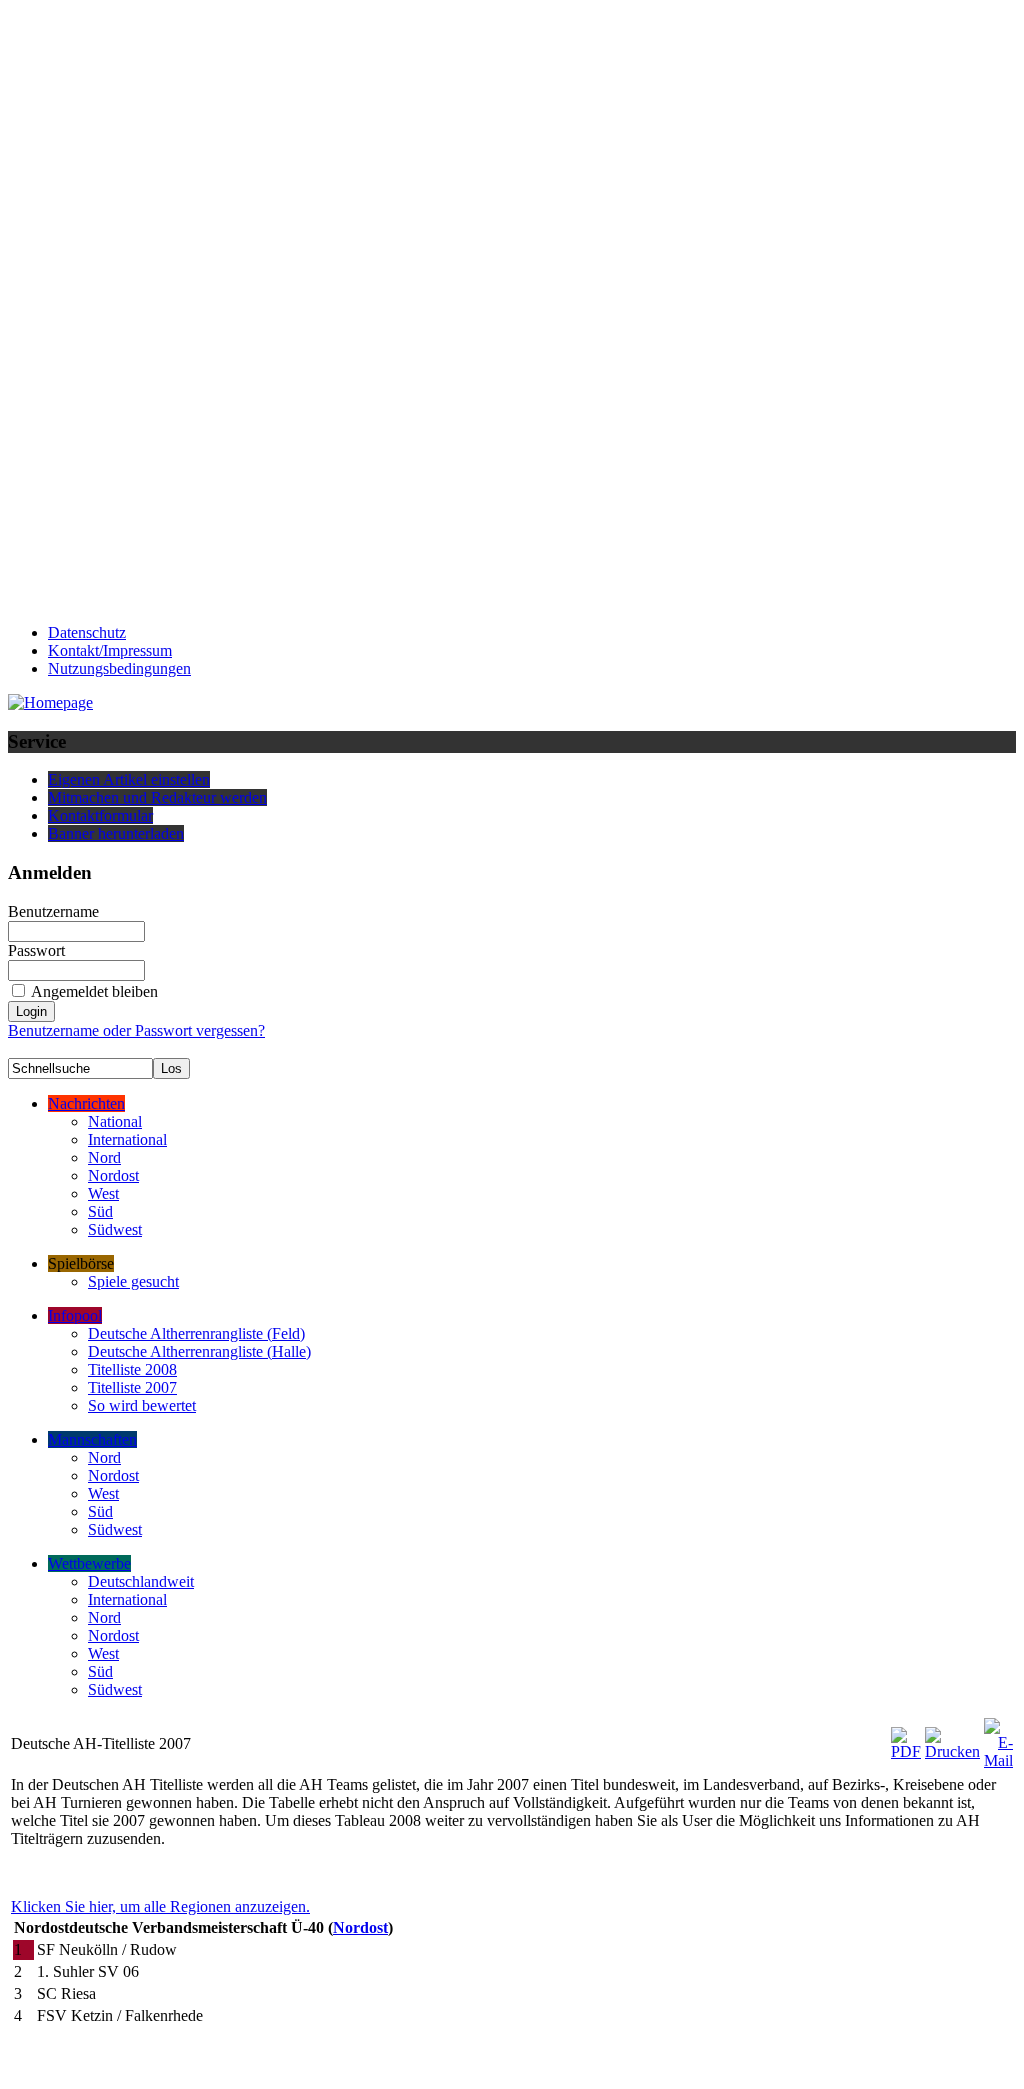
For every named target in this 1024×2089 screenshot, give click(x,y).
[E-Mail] (998, 1738)
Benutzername (53, 911)
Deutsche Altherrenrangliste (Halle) (199, 1351)
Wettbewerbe (89, 1563)
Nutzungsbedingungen (119, 668)
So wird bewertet (142, 1405)
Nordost (113, 1175)
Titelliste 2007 (132, 1387)
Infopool (75, 1315)
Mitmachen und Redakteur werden (157, 797)
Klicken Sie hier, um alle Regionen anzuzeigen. (160, 1906)
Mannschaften (92, 1439)
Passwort (36, 950)
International (127, 1139)
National (115, 1121)
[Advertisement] (88, 308)
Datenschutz (87, 632)
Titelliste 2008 (132, 1369)
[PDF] (906, 1738)
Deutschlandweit (141, 1581)
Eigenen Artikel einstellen (129, 779)
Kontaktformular (100, 815)
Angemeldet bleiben (94, 991)
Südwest (115, 1229)
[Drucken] (952, 1738)
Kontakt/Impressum (110, 650)
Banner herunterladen (116, 833)
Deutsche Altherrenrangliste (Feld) (196, 1333)
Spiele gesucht (133, 1281)
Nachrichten (86, 1103)
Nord (104, 1157)
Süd (100, 1211)
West (103, 1193)
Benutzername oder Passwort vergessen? (136, 1030)
